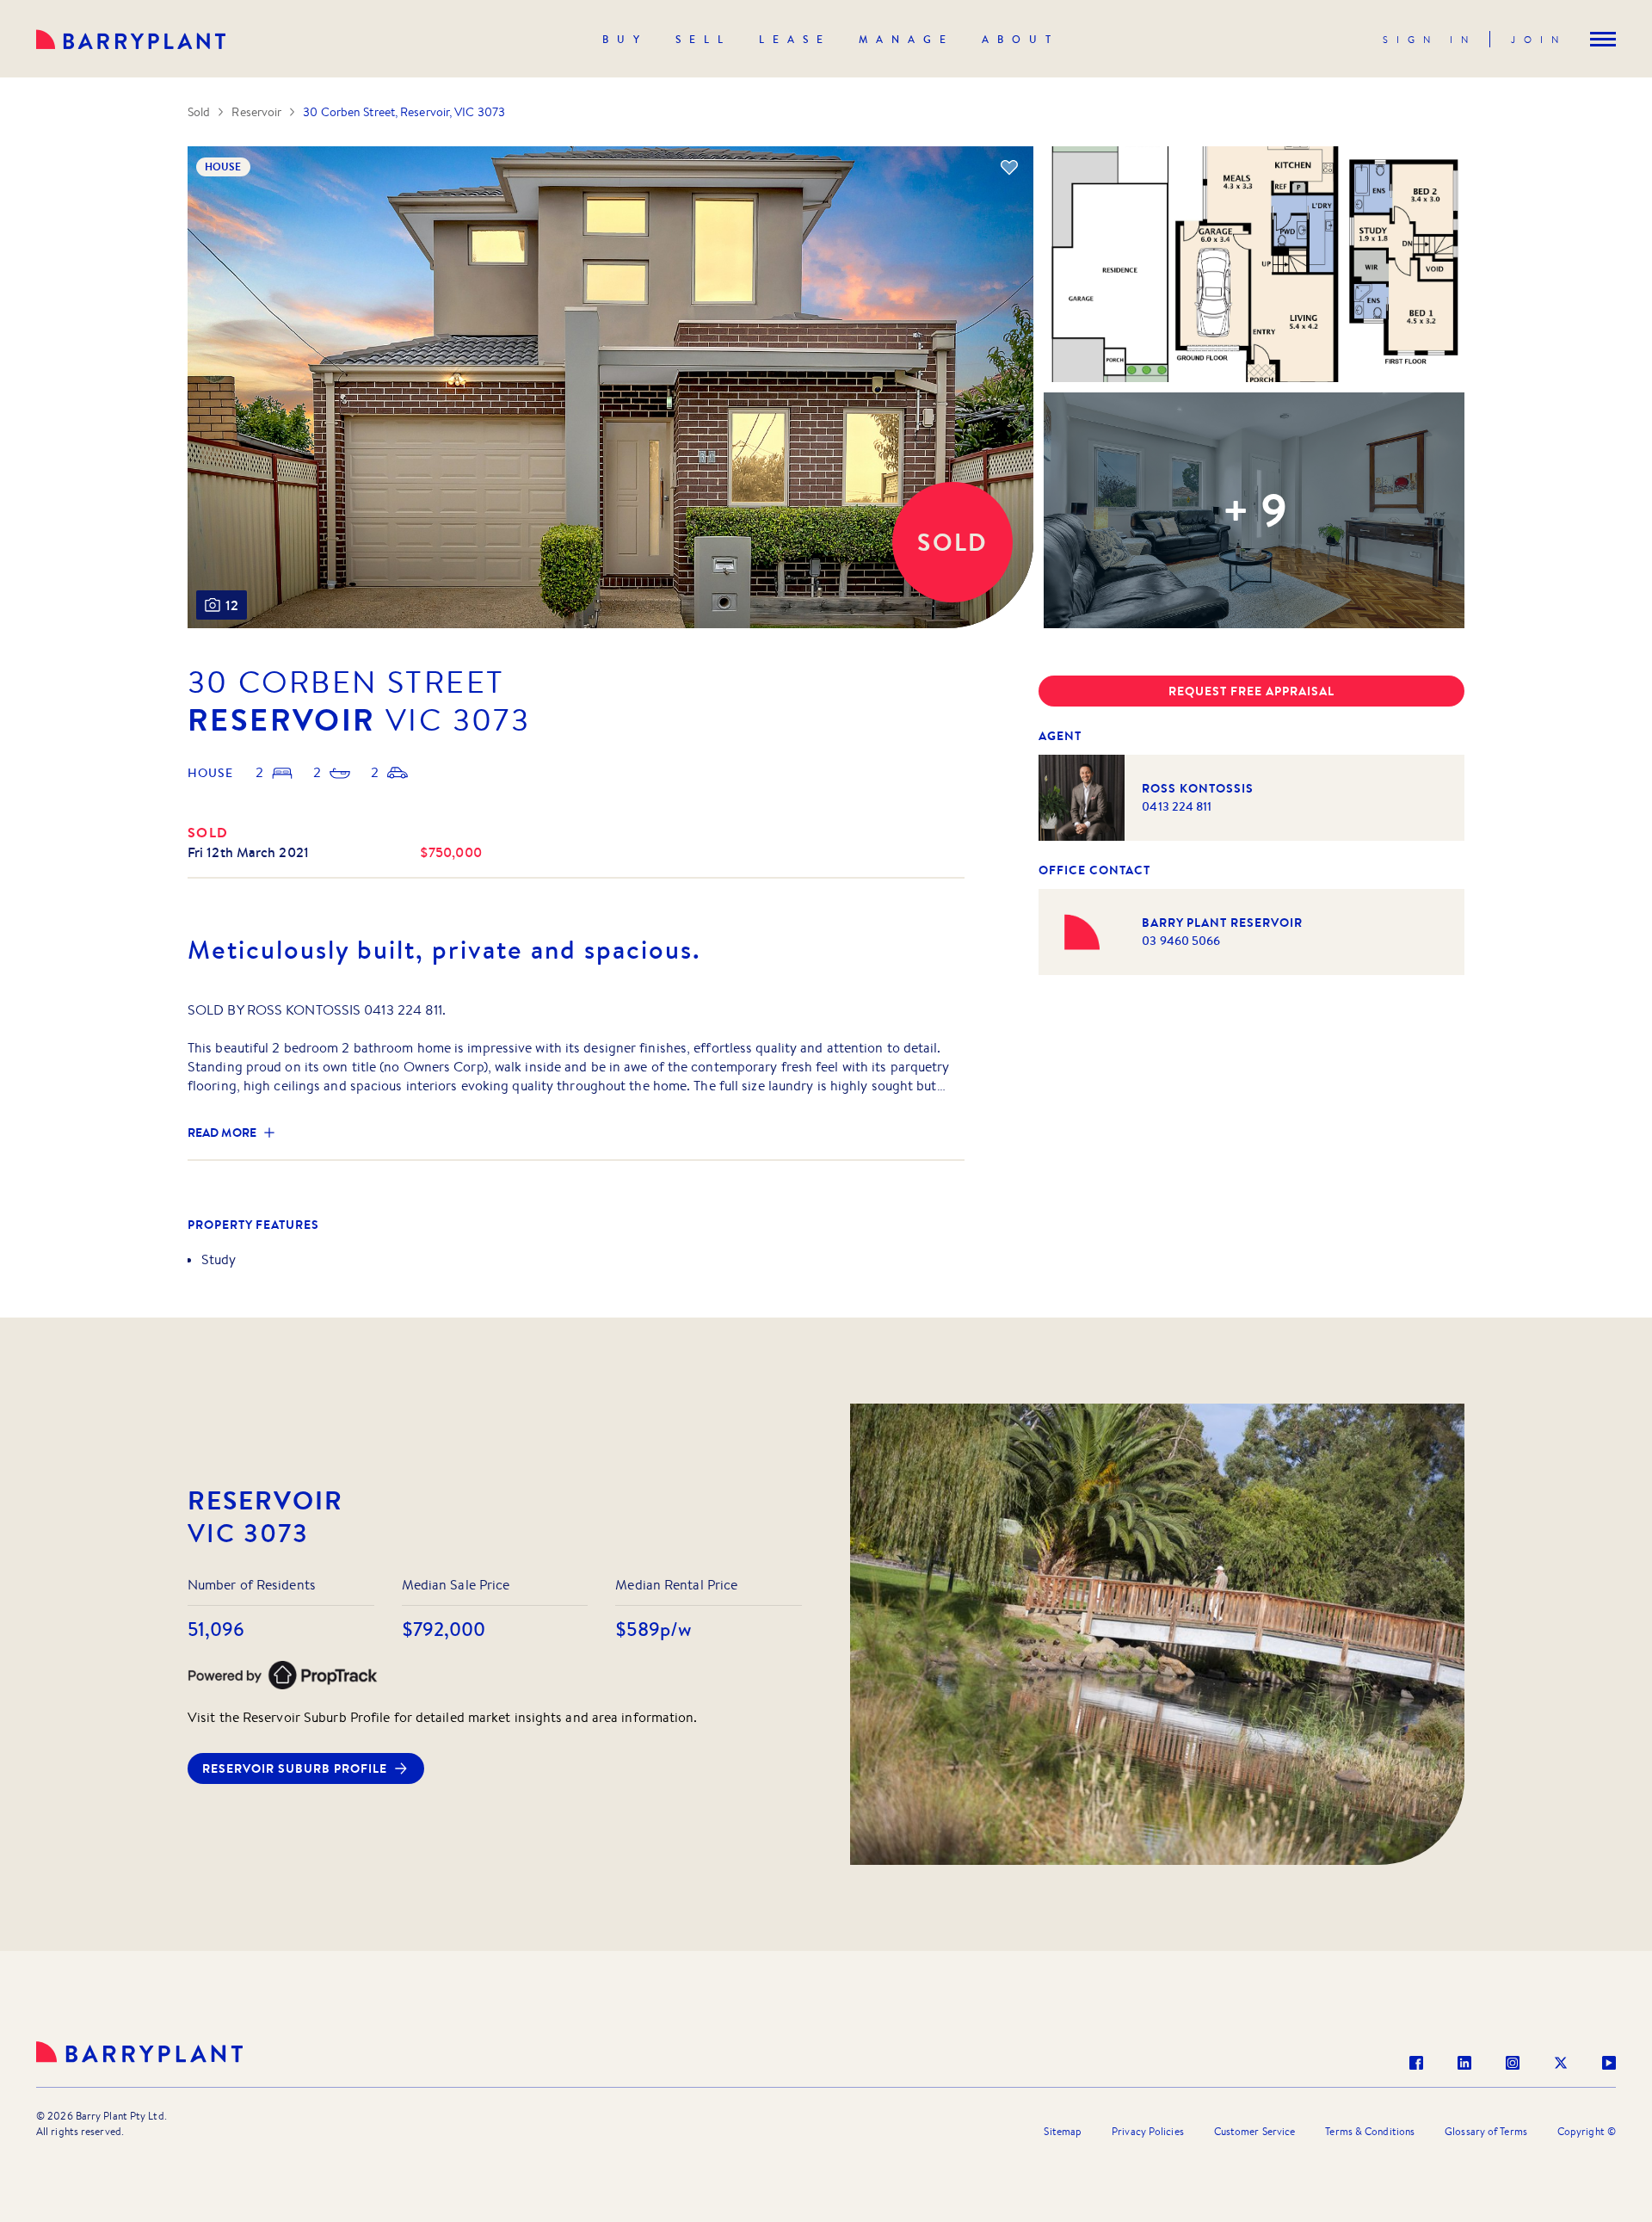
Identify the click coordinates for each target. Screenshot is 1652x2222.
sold (208, 832)
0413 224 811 (1177, 806)
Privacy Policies (1148, 2131)
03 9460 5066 (1181, 941)
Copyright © (1587, 2131)
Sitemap (1063, 2131)
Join (1539, 40)
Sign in (1430, 40)
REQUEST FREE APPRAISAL (1251, 691)
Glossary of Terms (1486, 2131)
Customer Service (1255, 2131)
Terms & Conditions (1370, 2131)
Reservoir (256, 112)
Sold (199, 112)
